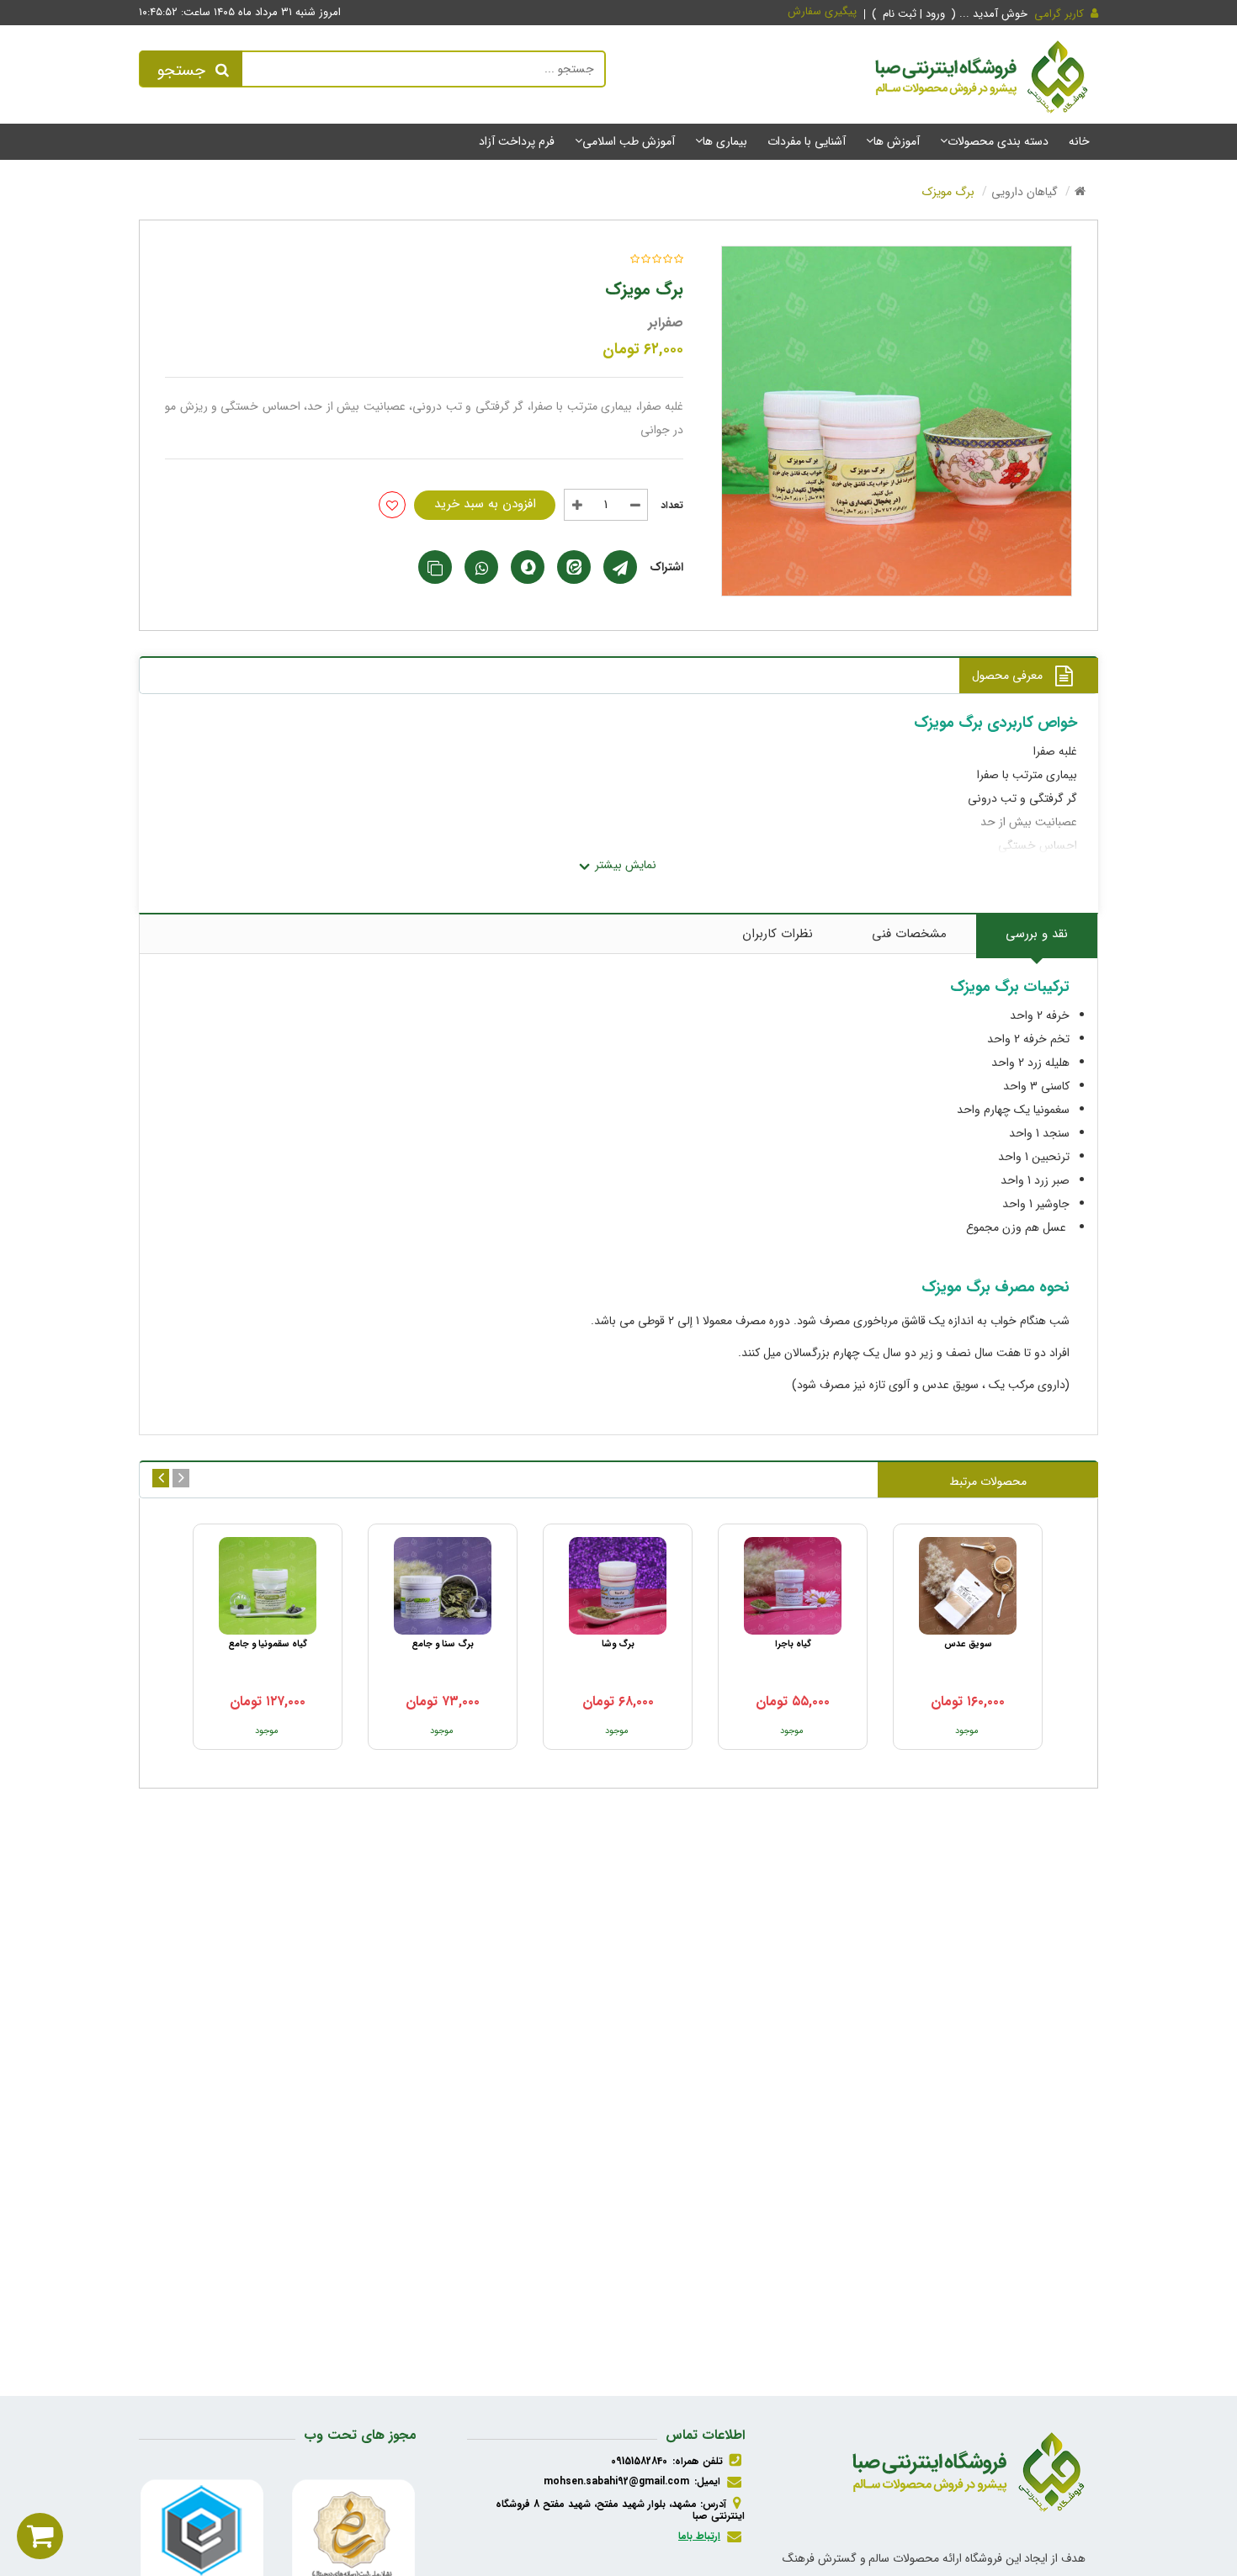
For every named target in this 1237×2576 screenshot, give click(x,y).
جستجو (181, 71)
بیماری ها (725, 141)
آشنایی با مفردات (807, 141)
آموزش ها (897, 141)
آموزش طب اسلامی (629, 141)
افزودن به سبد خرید (485, 504)
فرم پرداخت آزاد (517, 141)
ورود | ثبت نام (916, 14)
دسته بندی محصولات (998, 141)
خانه (1079, 141)
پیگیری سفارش (822, 11)
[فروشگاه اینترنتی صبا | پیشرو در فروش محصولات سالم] (982, 80)
